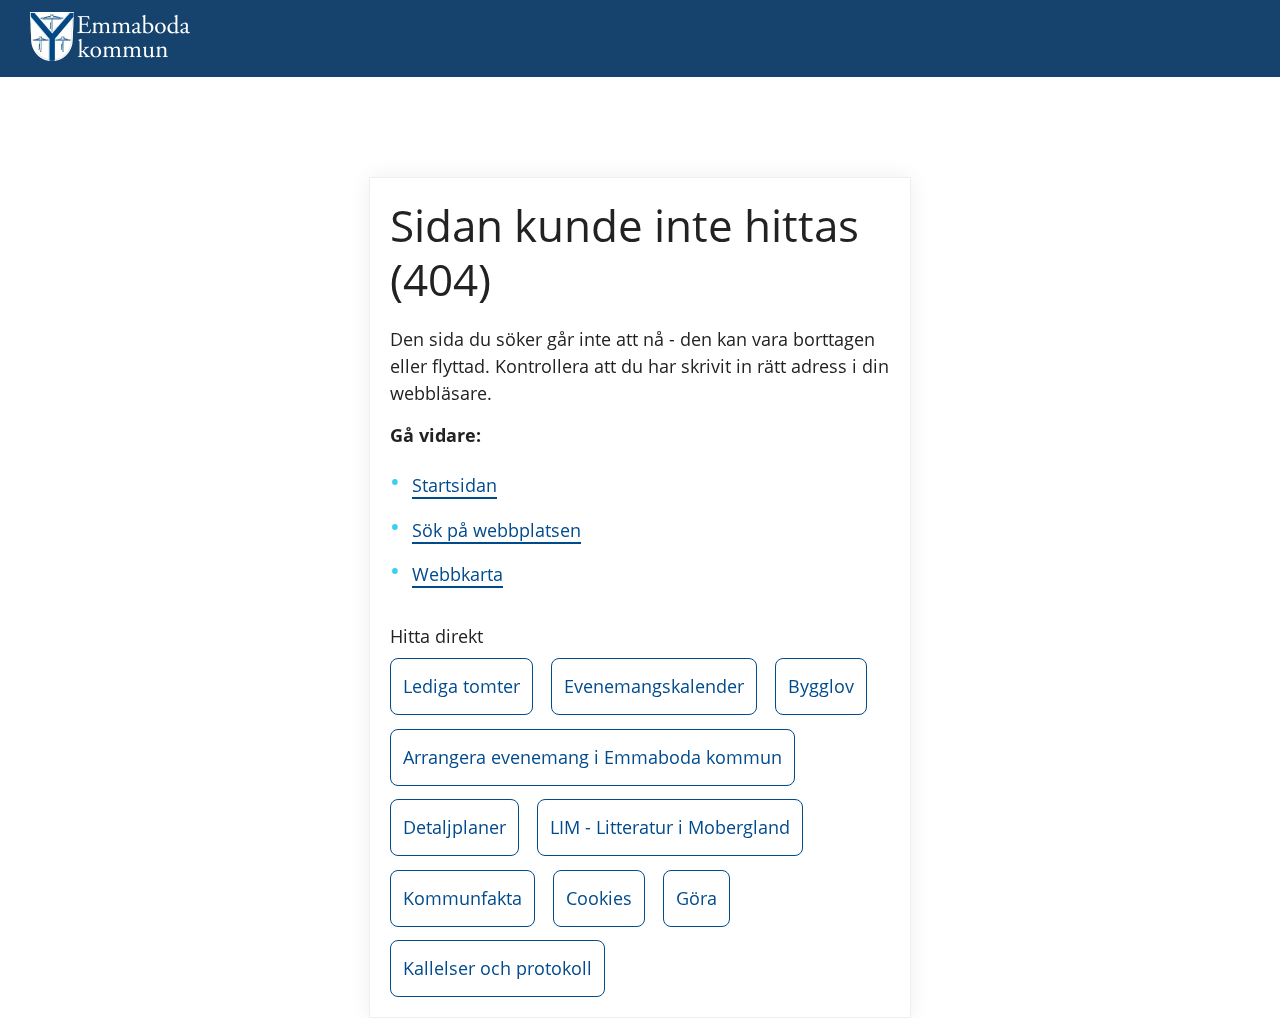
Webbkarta (457, 574)
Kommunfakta (462, 898)
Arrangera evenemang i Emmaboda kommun (592, 757)
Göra (696, 898)
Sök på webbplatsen (496, 530)
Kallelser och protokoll (497, 968)
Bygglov (821, 686)
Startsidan (454, 485)
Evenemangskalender (654, 686)
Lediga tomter (461, 686)
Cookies (599, 898)
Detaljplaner (454, 827)
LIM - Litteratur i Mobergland (670, 827)
